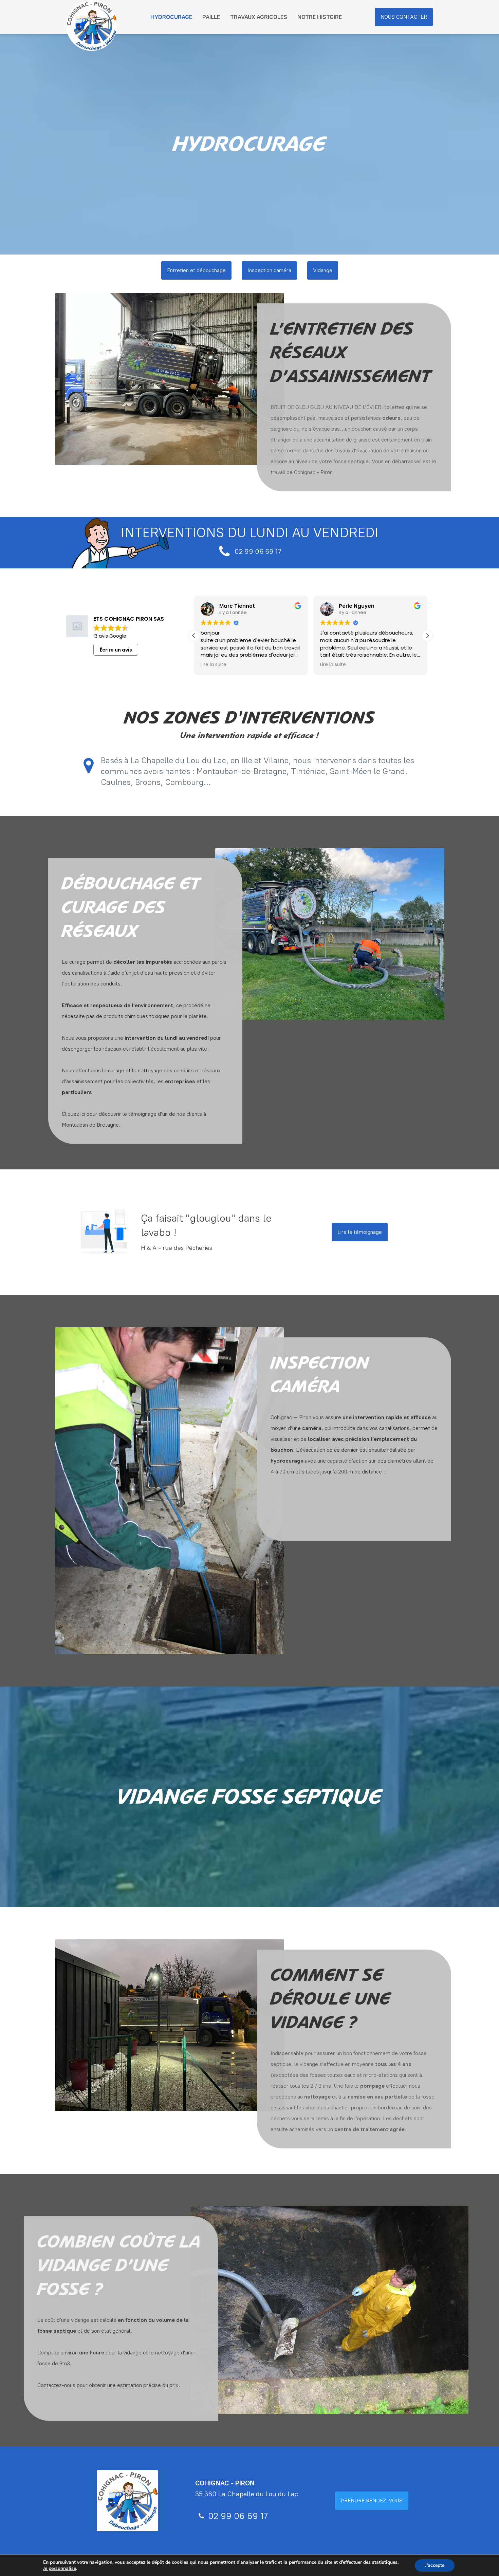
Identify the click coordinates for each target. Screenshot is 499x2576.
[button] (427, 636)
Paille (211, 17)
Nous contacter (404, 17)
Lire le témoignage (360, 1232)
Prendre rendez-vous (372, 2500)
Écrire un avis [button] (116, 650)
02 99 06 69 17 (258, 551)
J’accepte (435, 2565)
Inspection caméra (269, 270)
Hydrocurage (171, 17)
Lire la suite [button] (214, 665)
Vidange (323, 270)
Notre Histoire (320, 17)
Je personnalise (60, 2569)
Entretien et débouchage (196, 270)
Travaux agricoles (259, 17)
